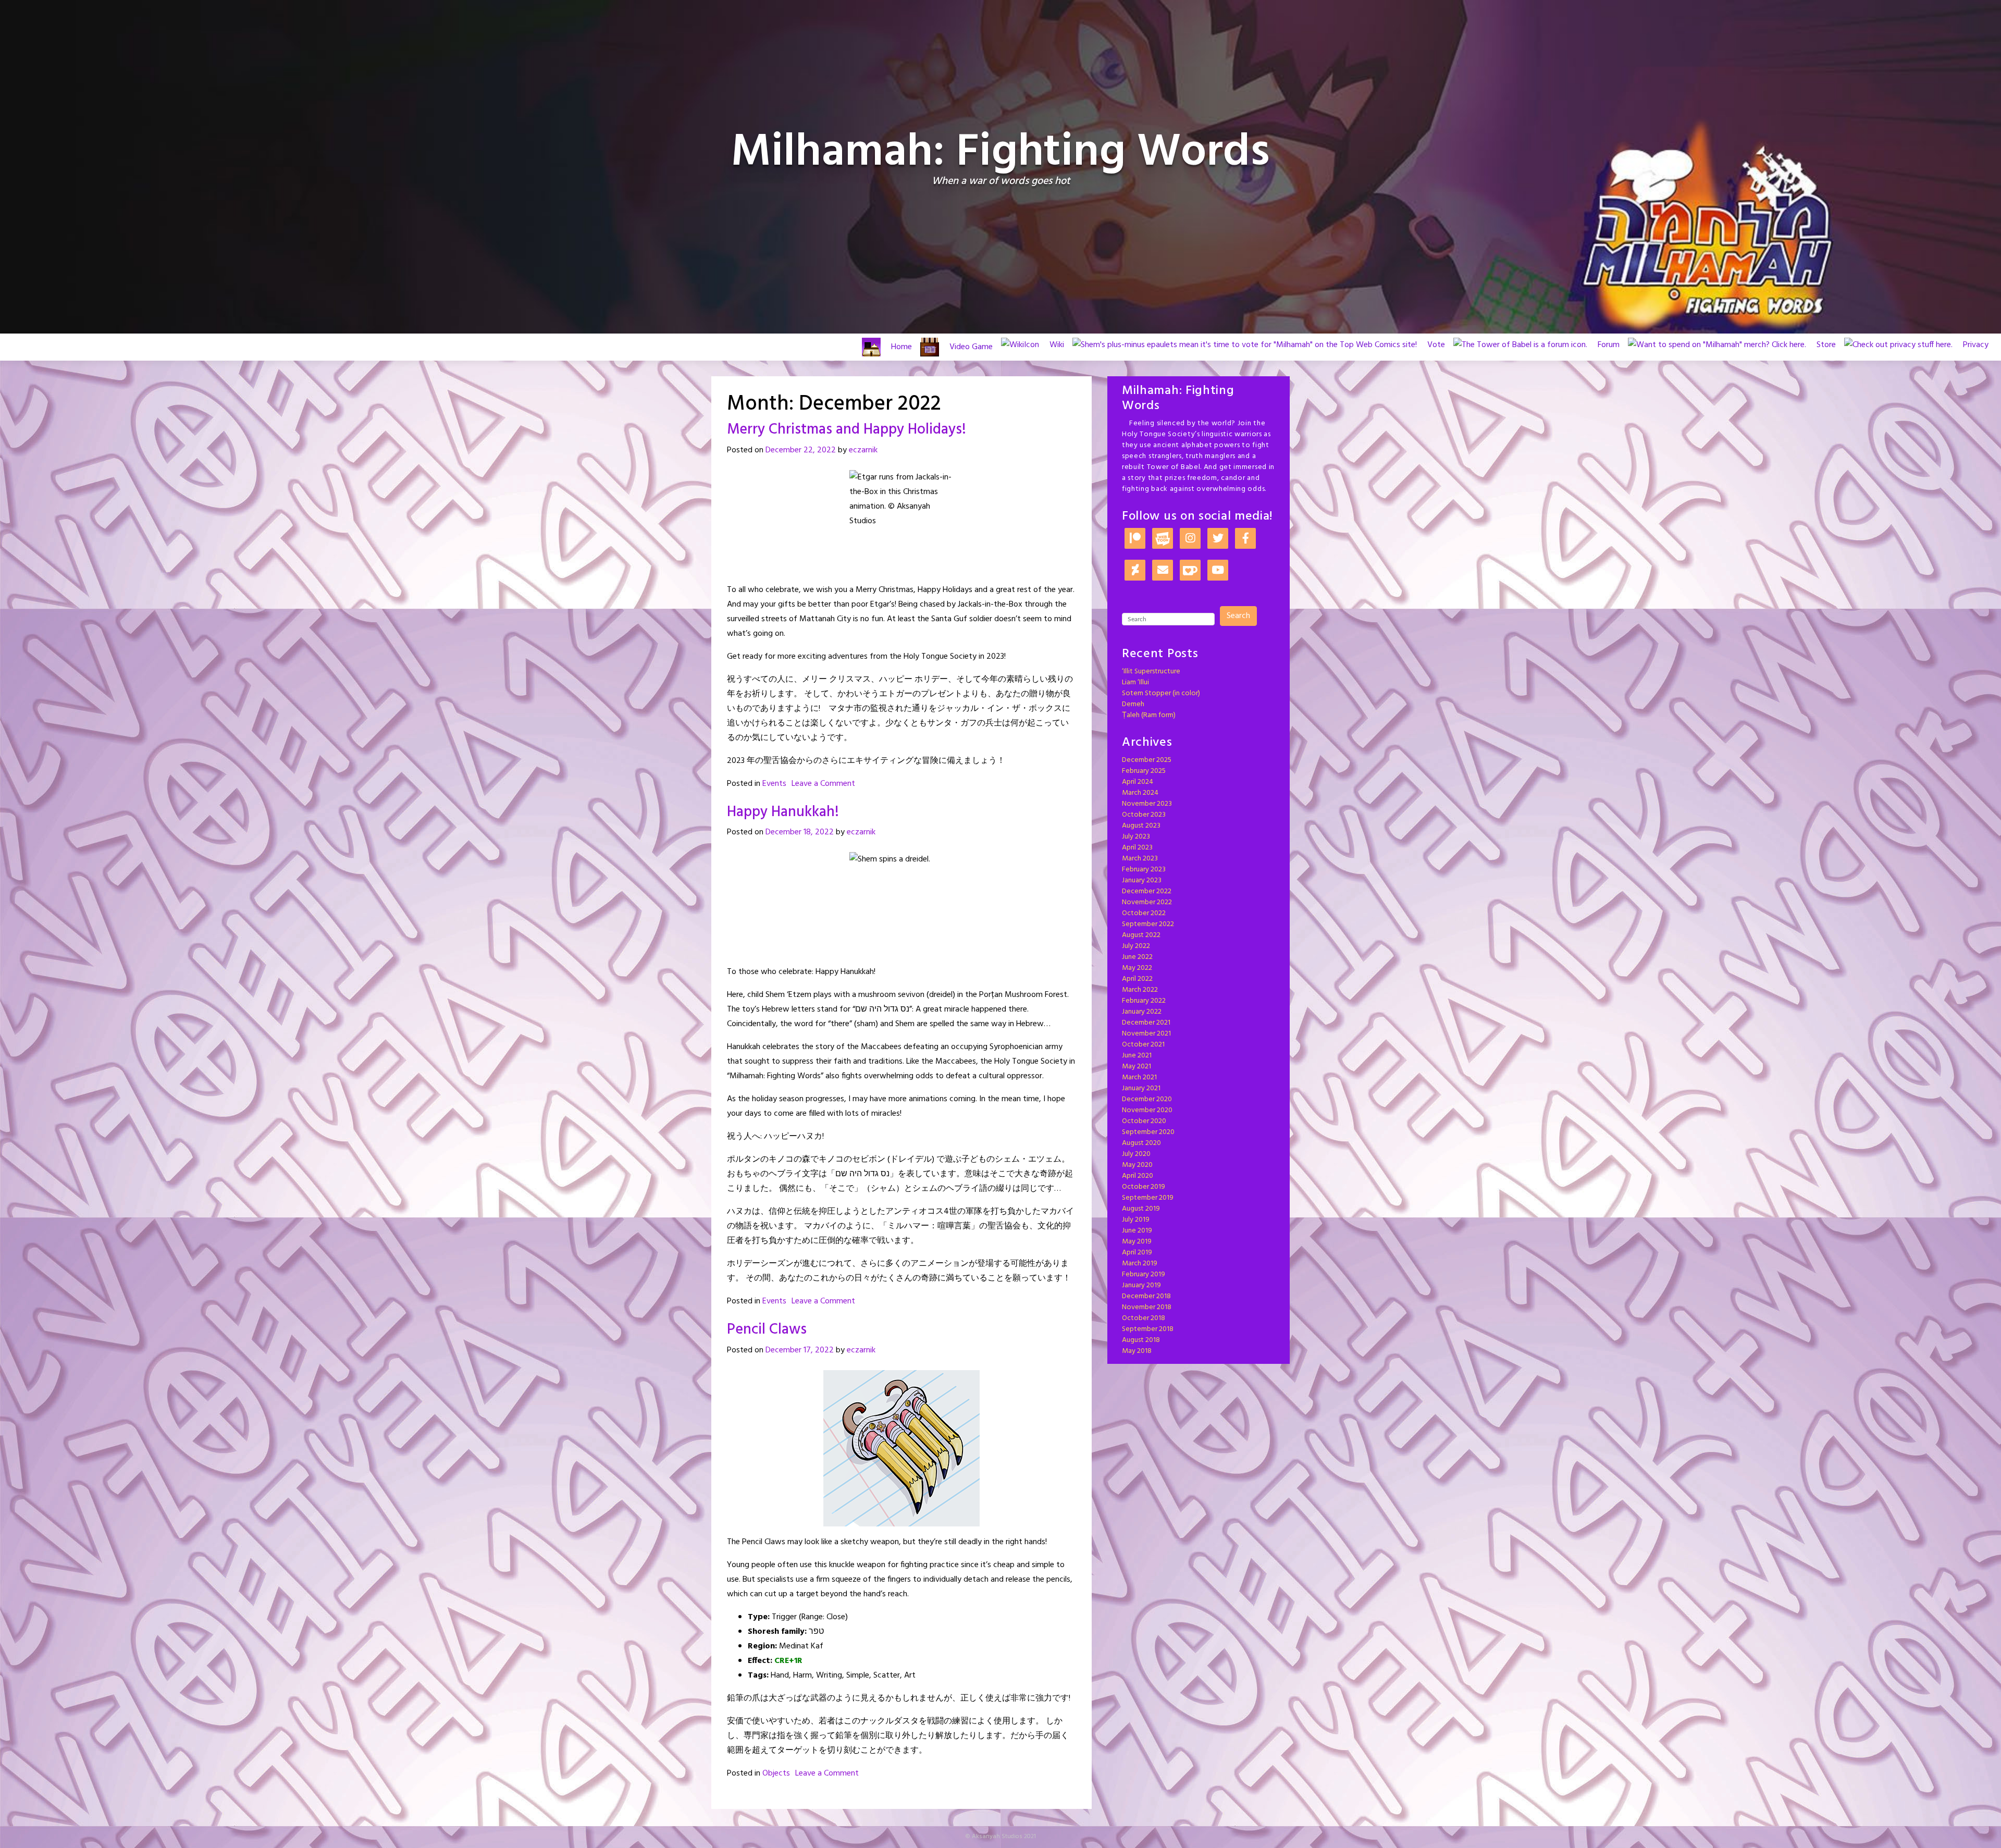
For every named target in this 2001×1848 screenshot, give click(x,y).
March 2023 (1140, 859)
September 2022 (1148, 924)
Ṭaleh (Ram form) (1149, 715)
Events (774, 784)
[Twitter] (1218, 539)
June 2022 (1137, 957)
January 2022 (1142, 1012)
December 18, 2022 (800, 832)
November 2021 (1146, 1034)
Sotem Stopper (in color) (1161, 693)
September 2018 (1148, 1329)
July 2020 (1136, 1154)
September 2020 (1148, 1132)
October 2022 (1144, 913)
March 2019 (1140, 1264)
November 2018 (1147, 1307)
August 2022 (1141, 935)
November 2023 (1147, 804)
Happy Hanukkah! (783, 812)
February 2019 (1144, 1274)
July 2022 (1136, 946)
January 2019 (1141, 1285)
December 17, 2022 (800, 1350)
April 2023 (1137, 848)
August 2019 (1141, 1209)
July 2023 (1136, 837)
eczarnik (863, 450)
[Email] (1163, 571)
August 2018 (1141, 1340)
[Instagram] (1190, 539)
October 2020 (1144, 1121)
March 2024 (1140, 793)
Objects (776, 1773)
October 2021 (1143, 1045)
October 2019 (1144, 1187)
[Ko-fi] (1190, 571)
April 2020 (1138, 1176)
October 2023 (1144, 815)
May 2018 (1137, 1351)
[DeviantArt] (1135, 571)
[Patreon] (1135, 539)
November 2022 (1147, 902)
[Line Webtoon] (1163, 539)
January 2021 (1141, 1088)
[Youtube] (1218, 571)
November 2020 (1147, 1110)
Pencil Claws (767, 1330)
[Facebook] (1245, 539)
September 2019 (1148, 1198)
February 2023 (1144, 870)
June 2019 (1137, 1231)
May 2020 (1137, 1165)
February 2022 (1144, 1001)
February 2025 (1144, 771)
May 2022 (1137, 968)
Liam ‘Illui (1135, 682)
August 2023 (1141, 826)
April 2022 (1137, 979)
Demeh (1133, 704)
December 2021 (1146, 1023)
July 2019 (1136, 1220)
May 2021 (1137, 1067)
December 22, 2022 (801, 450)
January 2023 (1142, 880)
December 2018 (1146, 1296)
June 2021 (1137, 1056)
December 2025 (1147, 760)
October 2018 (1144, 1318)
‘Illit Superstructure (1151, 672)
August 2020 (1141, 1143)
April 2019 (1137, 1253)
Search (1238, 616)
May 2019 (1137, 1242)
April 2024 (1138, 782)
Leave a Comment (823, 784)
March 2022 (1140, 990)
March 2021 (1139, 1077)
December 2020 (1147, 1099)
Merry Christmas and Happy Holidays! (847, 430)
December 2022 (1147, 891)
